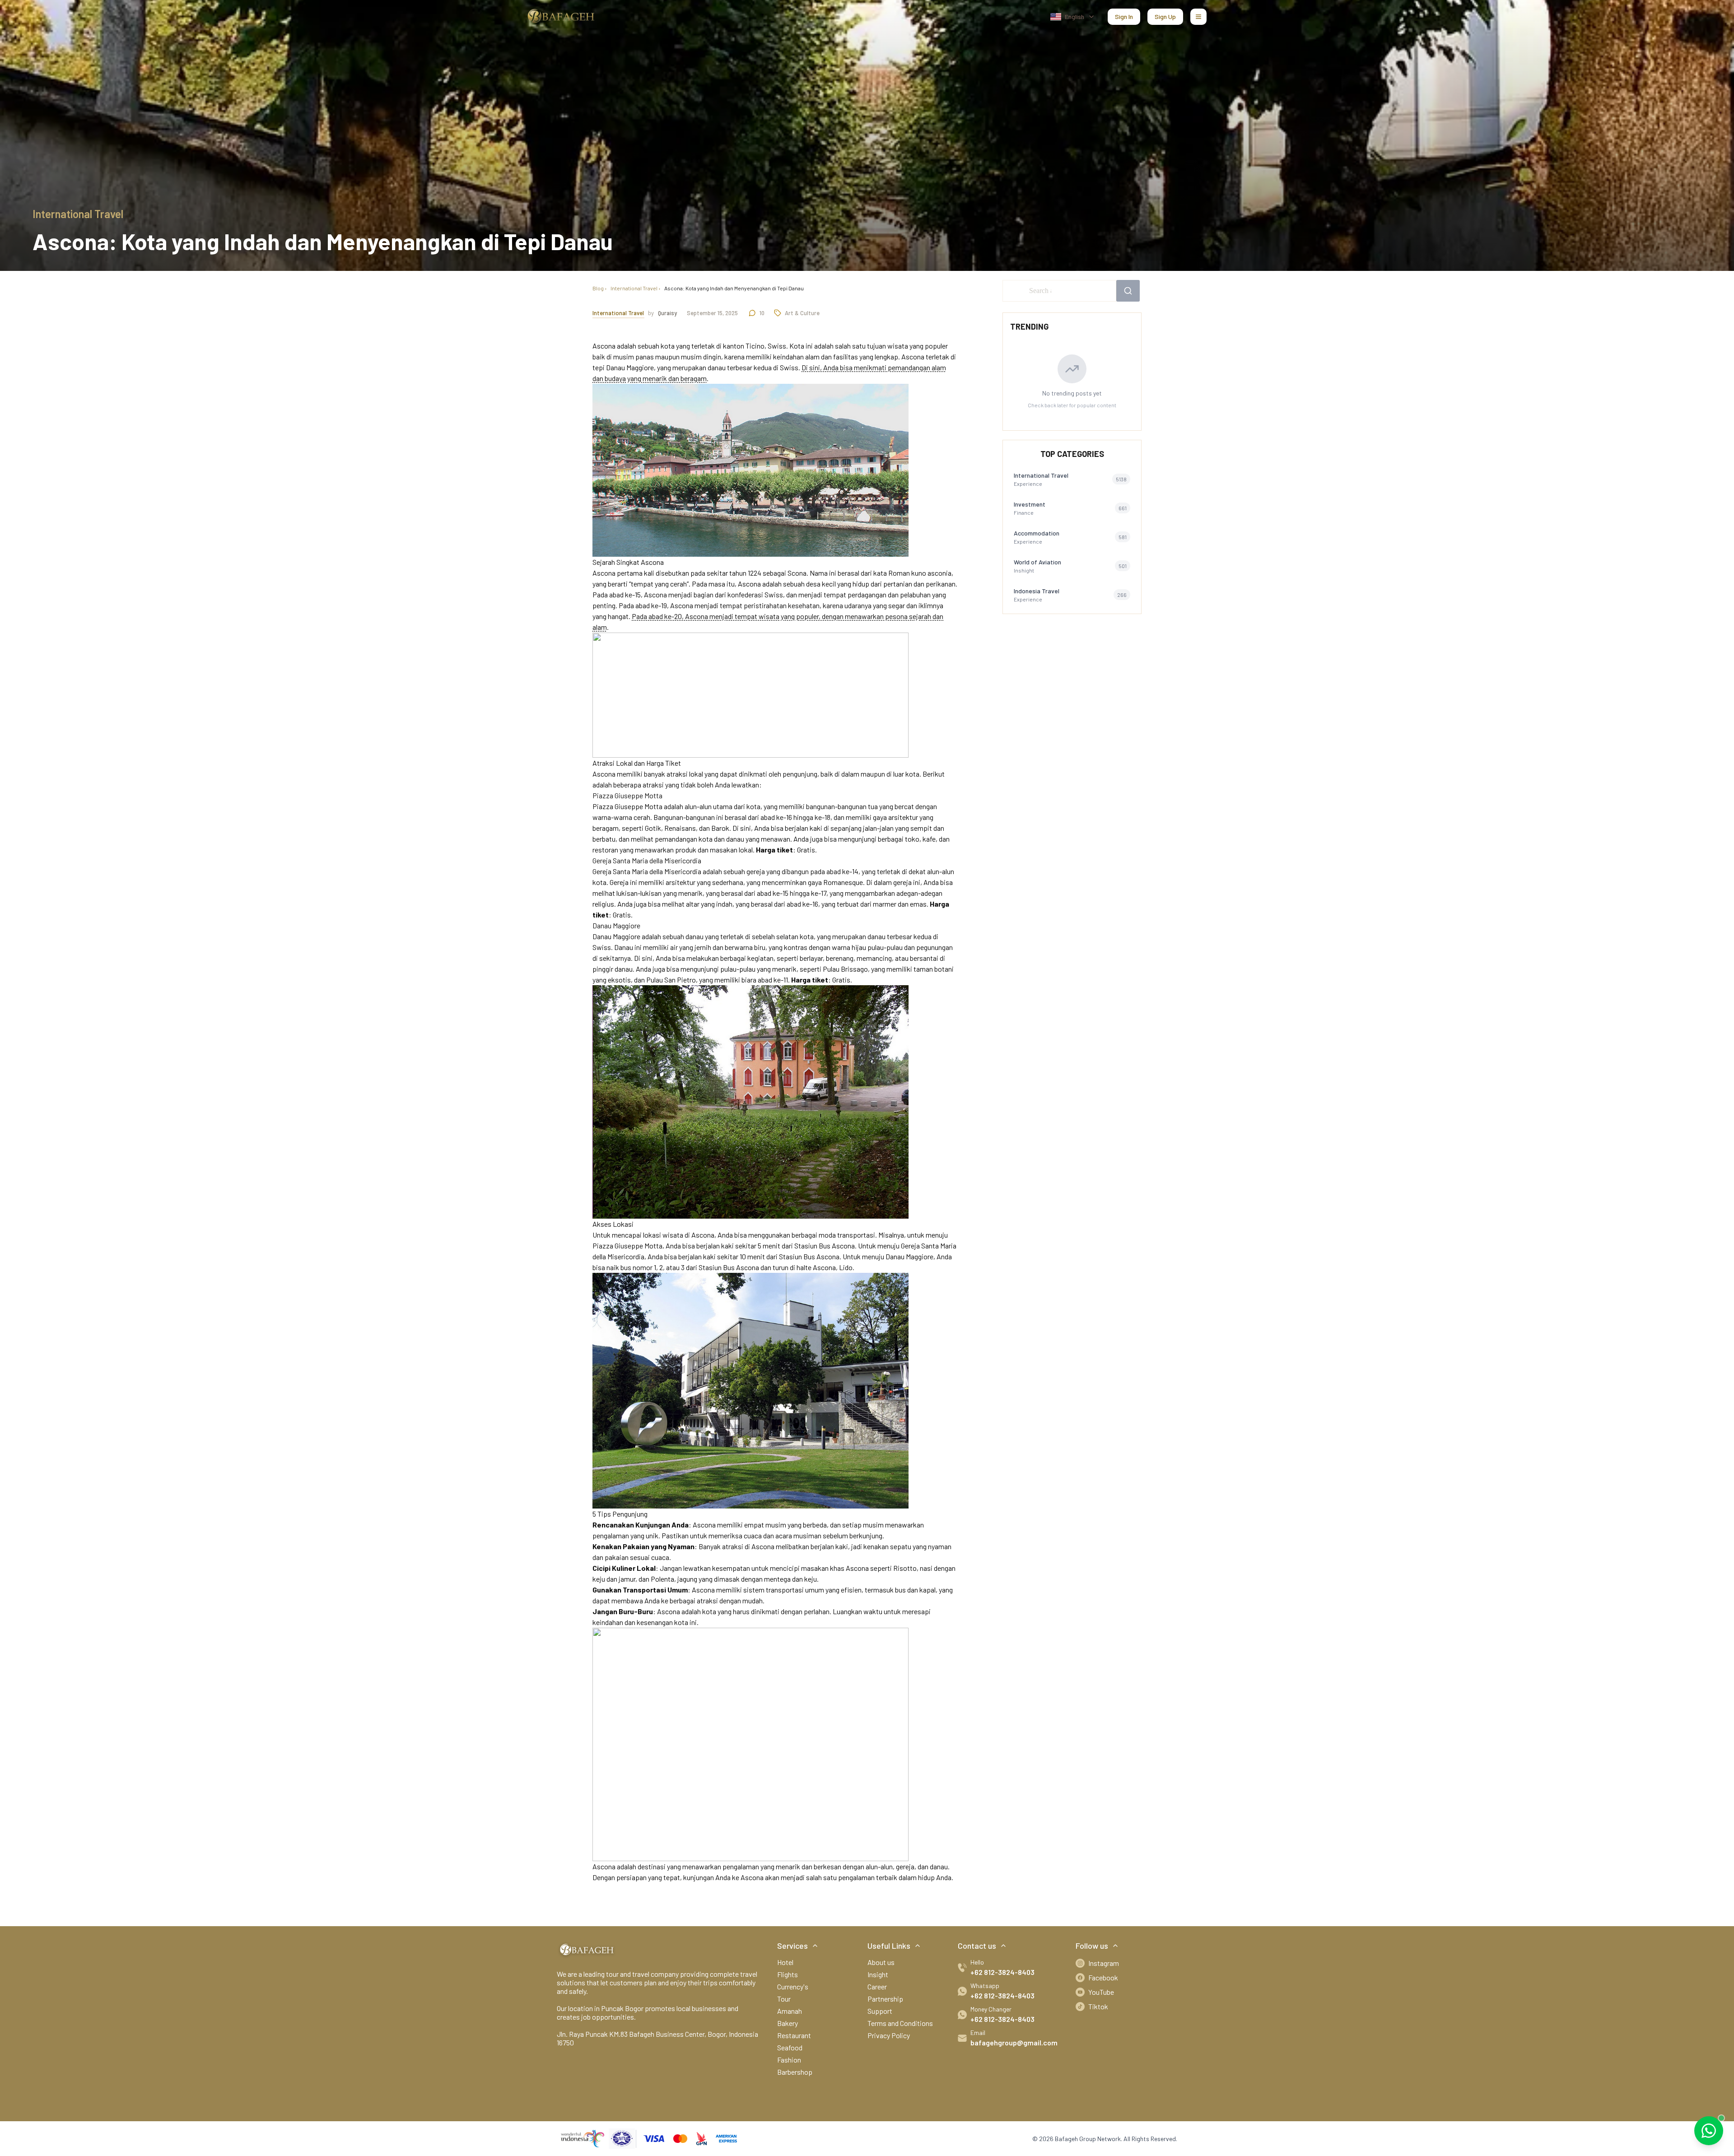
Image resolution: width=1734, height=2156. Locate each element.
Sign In (1124, 16)
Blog (598, 288)
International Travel (634, 288)
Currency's (793, 1986)
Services (792, 1946)
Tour (784, 1999)
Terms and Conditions (900, 2023)
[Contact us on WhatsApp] (1709, 2131)
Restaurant (794, 2035)
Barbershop (795, 2072)
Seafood (790, 2047)
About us (881, 1962)
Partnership (885, 1999)
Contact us (977, 1946)
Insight (878, 1974)
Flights (788, 1974)
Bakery (788, 2023)
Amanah (790, 2011)
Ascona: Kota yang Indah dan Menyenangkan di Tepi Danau (734, 288)
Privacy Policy (889, 2035)
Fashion (789, 2060)
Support (880, 2011)
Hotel (785, 1962)
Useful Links (889, 1946)
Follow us (1092, 1946)
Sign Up (1165, 16)
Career (877, 1986)
